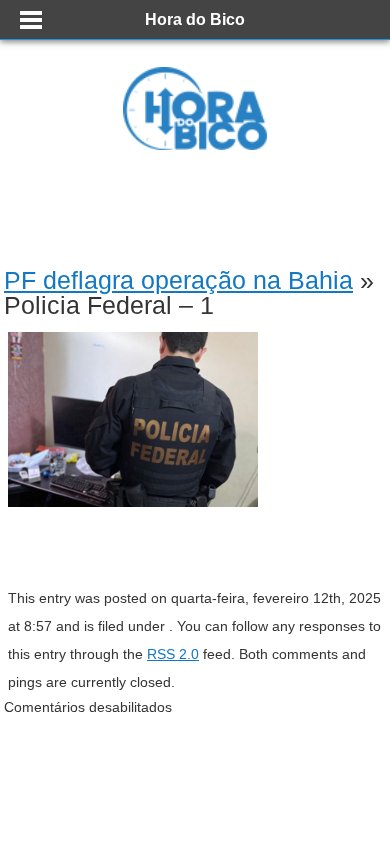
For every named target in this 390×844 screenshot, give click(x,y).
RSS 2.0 (173, 654)
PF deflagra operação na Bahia (178, 280)
